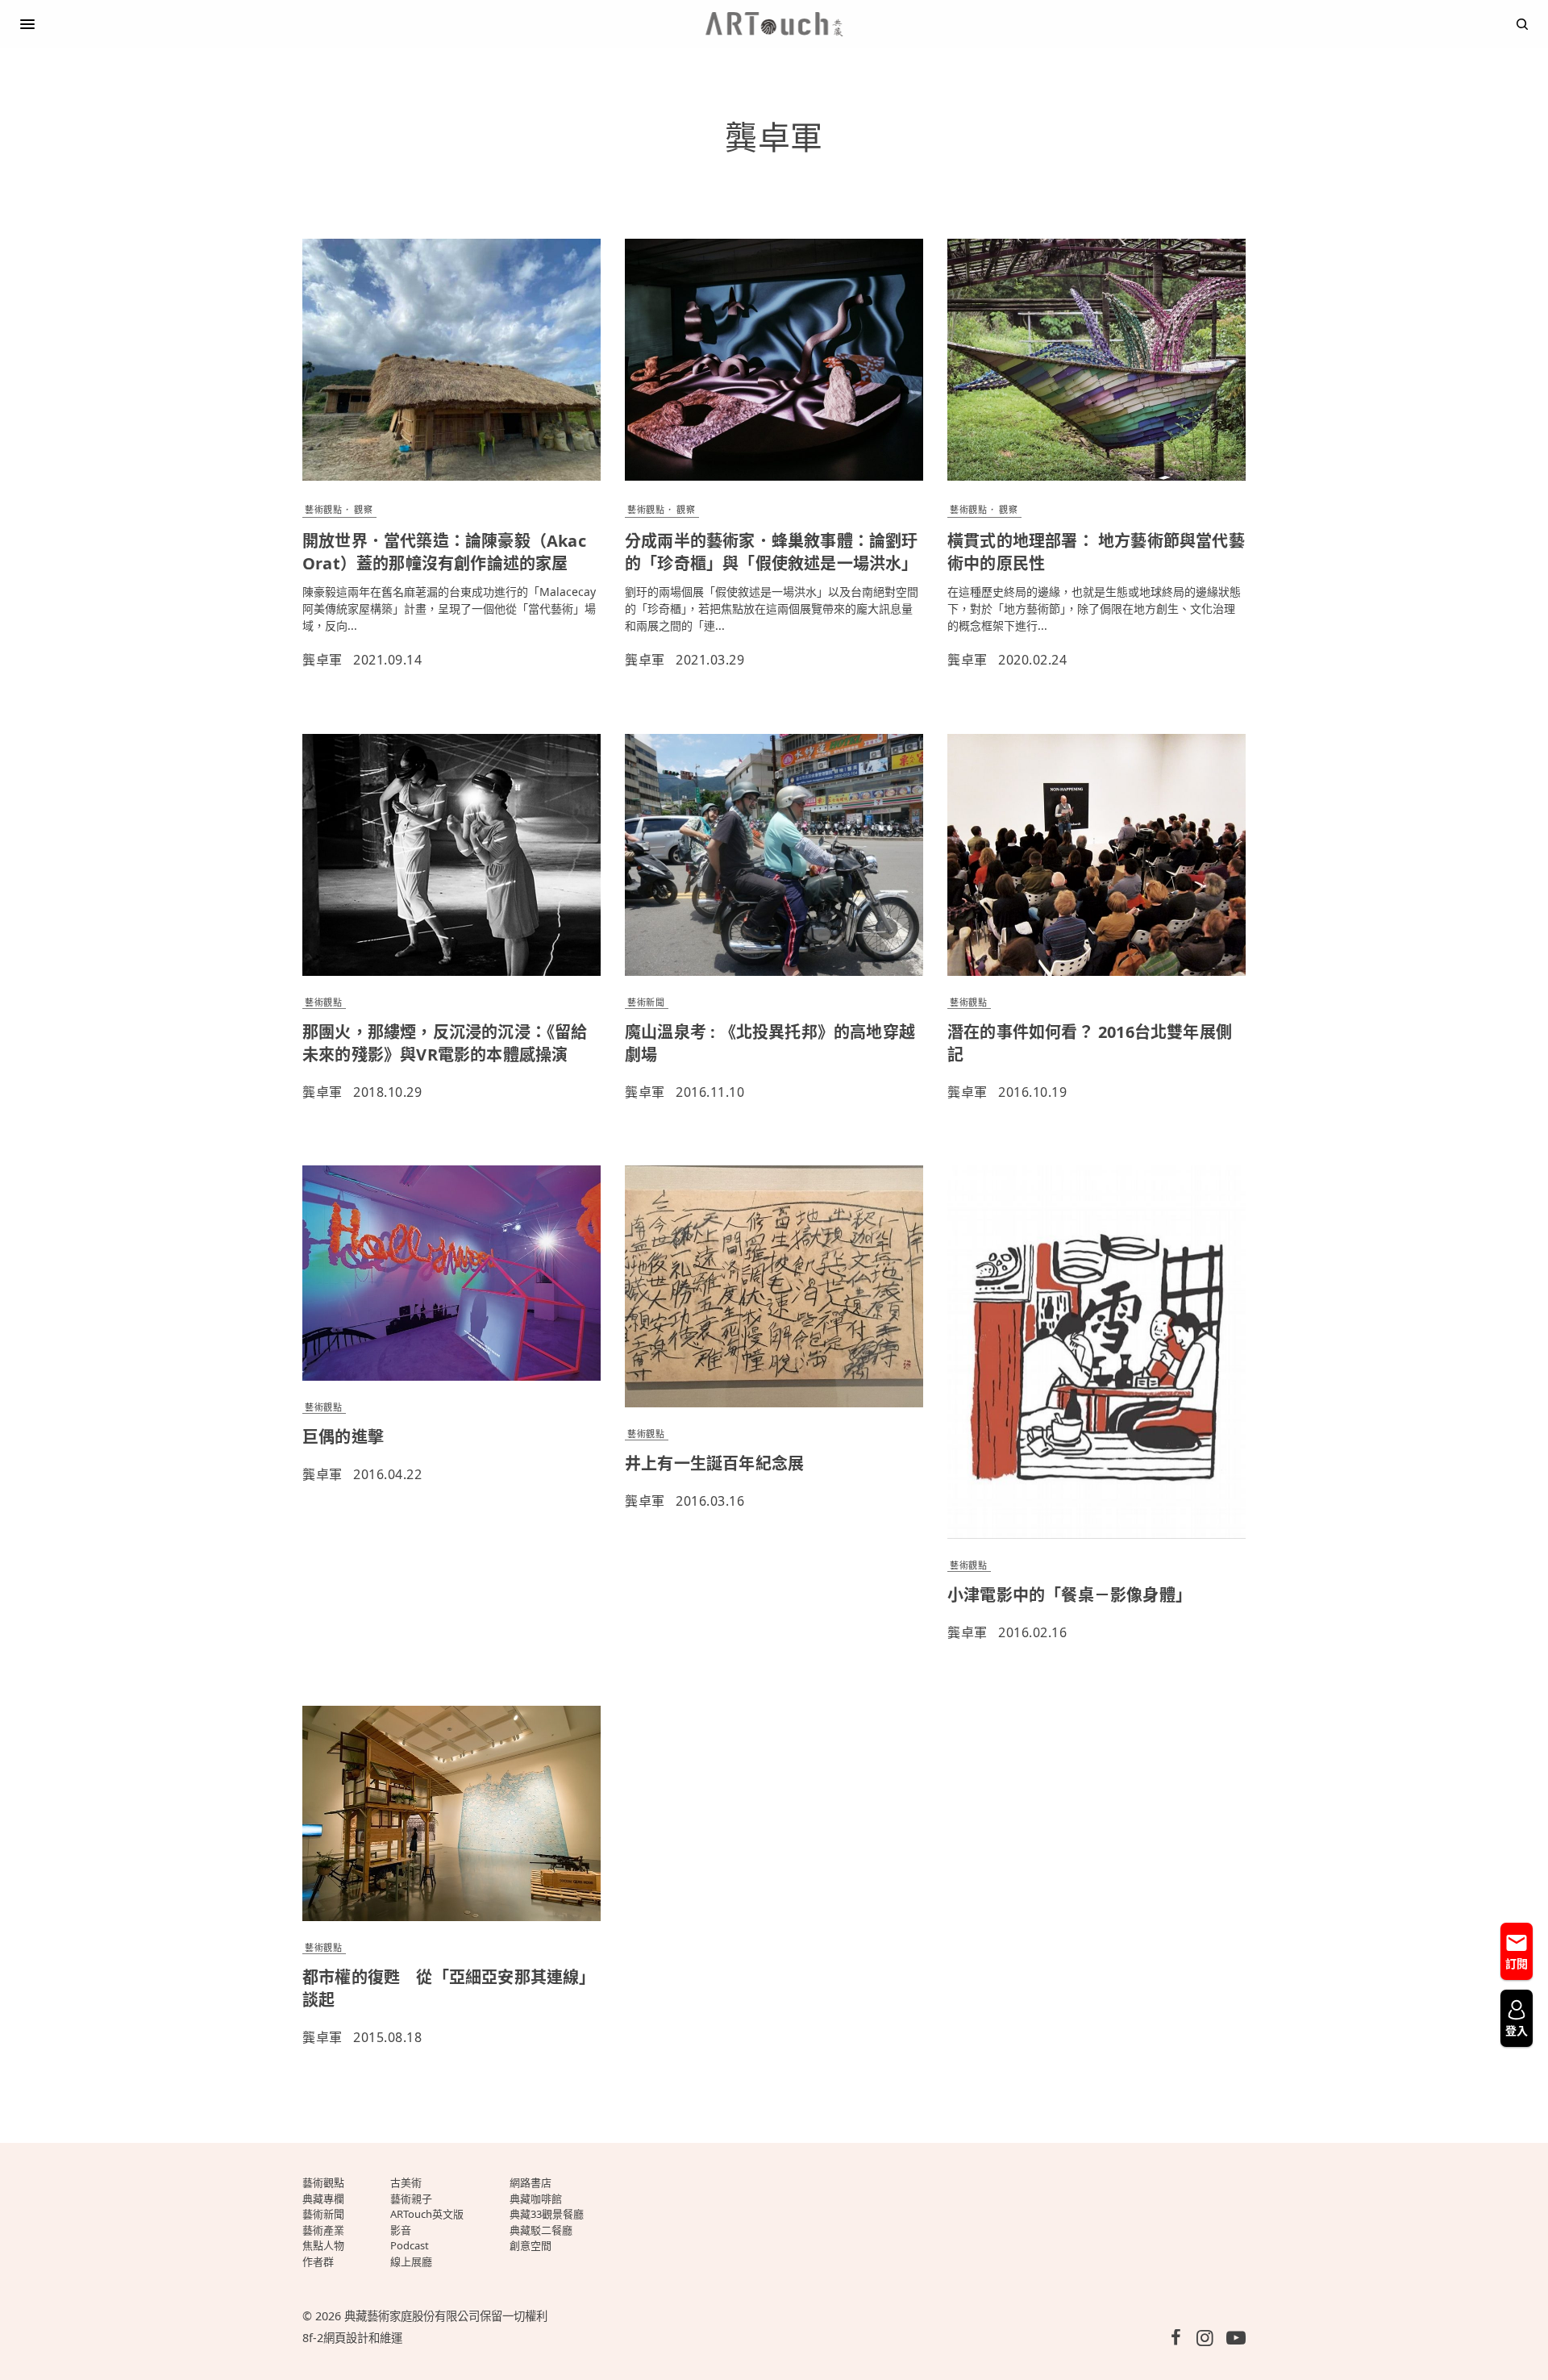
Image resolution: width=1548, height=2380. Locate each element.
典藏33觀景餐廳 (547, 2214)
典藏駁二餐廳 (541, 2230)
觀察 (363, 509)
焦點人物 (323, 2245)
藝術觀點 (323, 509)
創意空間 (531, 2245)
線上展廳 (411, 2261)
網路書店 (531, 2182)
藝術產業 (323, 2230)
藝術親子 (411, 2199)
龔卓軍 (322, 660)
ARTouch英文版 (427, 2214)
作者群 (318, 2261)
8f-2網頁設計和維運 (352, 2338)
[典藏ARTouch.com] (774, 24)
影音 (401, 2230)
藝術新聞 (646, 1002)
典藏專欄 (323, 2199)
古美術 (406, 2182)
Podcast (410, 2245)
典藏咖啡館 (536, 2199)
